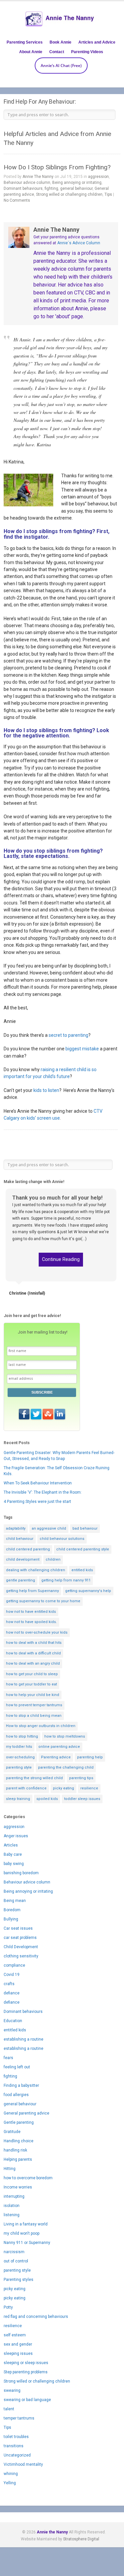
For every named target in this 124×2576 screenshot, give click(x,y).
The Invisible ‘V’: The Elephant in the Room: (43, 1492)
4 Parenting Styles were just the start (37, 1502)
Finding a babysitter (21, 2085)
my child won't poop (21, 2233)
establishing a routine (23, 2039)
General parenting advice (26, 2113)
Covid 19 (12, 1975)
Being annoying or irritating (77, 183)
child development (23, 1559)
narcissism (14, 2252)
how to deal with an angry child (33, 1663)
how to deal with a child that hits (34, 1643)
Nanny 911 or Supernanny (27, 2243)
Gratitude (12, 2132)
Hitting (10, 2169)
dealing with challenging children (36, 1570)
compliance (14, 1965)
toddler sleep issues (82, 1799)
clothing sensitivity (21, 1956)
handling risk (15, 2150)
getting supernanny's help (88, 1591)
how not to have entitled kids (31, 1612)
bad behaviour (85, 1528)
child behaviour (20, 1539)
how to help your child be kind (33, 1695)
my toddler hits (19, 1747)
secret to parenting (68, 1035)
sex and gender (18, 2344)
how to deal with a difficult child (33, 1653)
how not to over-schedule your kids (37, 1632)
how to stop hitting (22, 1736)
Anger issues (16, 1836)
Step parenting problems (26, 2372)
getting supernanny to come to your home (43, 1601)
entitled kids (82, 1570)
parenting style (19, 1767)
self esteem (15, 2335)
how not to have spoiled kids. (31, 1622)
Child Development (21, 1947)
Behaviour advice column (27, 183)
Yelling (10, 2483)
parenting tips (81, 1778)
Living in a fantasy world (26, 2224)
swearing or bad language (27, 2400)
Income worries (18, 2187)
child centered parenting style (83, 1549)
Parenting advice (56, 1757)
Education (13, 2021)
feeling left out (17, 2067)
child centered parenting (28, 1549)
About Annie (31, 52)
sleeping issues (18, 2354)
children (53, 1559)
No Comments (17, 200)
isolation (12, 2206)
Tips (108, 194)
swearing (12, 2390)
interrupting (14, 2196)
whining (11, 2474)
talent (9, 2409)
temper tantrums (19, 2418)
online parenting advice (59, 1747)
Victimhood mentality (23, 2464)
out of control (16, 2261)
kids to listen (46, 1090)
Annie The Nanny (38, 177)
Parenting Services (25, 42)
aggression (98, 177)
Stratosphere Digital (81, 2539)
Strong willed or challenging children (69, 194)
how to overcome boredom (28, 2178)
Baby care (13, 1854)
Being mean (15, 1901)
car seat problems (20, 1938)
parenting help (90, 1757)
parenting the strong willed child (34, 1778)
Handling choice (19, 2141)
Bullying (11, 1919)
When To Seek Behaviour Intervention (38, 1483)
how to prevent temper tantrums (34, 1705)
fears (8, 2058)
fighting (51, 188)
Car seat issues (18, 1928)
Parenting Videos (87, 52)
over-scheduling (20, 1757)
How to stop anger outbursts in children (41, 1726)
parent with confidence (26, 1788)
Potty (8, 2307)
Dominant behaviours (23, 188)
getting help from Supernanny (32, 1591)
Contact (57, 52)
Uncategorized (17, 2455)
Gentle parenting (19, 2122)
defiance (12, 1993)
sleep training (18, 1799)
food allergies (16, 2095)
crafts (9, 1984)
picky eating (63, 1788)
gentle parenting (21, 1580)
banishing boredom (21, 1873)
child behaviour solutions (62, 1539)
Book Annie (61, 42)
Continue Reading (61, 1259)
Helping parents (18, 2159)
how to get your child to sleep (32, 1674)
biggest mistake (82, 1049)
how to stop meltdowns (65, 1736)
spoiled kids (47, 1799)
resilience (89, 1788)
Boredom (12, 1910)
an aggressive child (49, 1528)
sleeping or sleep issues (26, 2363)
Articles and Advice (97, 42)
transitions (14, 2446)
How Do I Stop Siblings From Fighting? (57, 167)
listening (12, 2215)
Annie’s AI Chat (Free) (61, 66)
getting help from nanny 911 (66, 1580)
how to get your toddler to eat (31, 1684)
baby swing (14, 1864)
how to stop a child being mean (34, 1716)
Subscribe (42, 1392)
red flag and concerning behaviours (36, 2317)
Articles (11, 1845)
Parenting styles (19, 2280)
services (41, 994)
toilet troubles (16, 2437)
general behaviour (76, 188)
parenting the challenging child (66, 1767)
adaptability (16, 1528)
